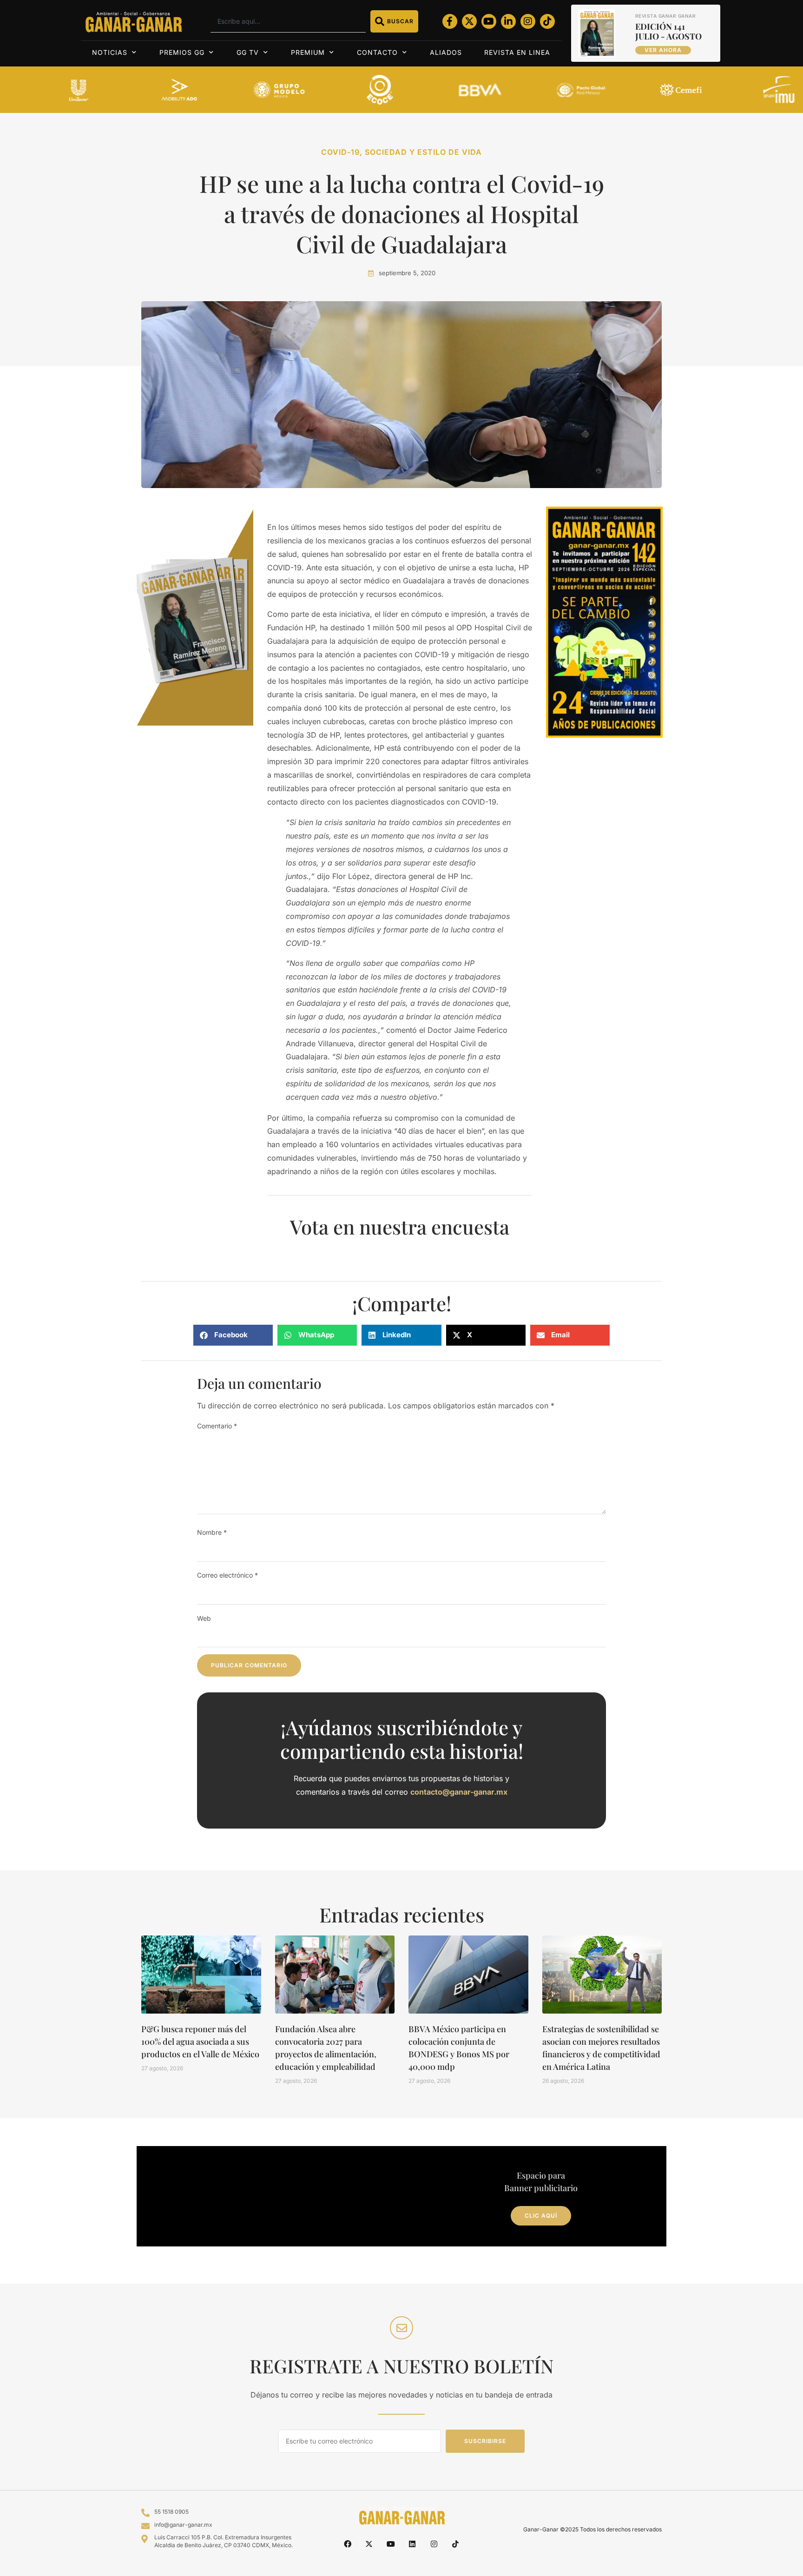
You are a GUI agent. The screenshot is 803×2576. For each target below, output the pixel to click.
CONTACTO (377, 52)
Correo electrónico (227, 1575)
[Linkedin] (412, 2544)
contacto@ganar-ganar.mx (459, 1792)
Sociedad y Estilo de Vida (423, 152)
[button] (233, 1335)
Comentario (217, 1426)
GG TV (248, 52)
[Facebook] (348, 2544)
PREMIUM (308, 52)
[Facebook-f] (450, 21)
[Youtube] (489, 21)
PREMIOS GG (182, 52)
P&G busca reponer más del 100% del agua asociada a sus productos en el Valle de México (200, 2041)
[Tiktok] (547, 21)
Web (204, 1618)
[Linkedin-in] (508, 21)
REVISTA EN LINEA (517, 52)
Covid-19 (340, 152)
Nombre (212, 1532)
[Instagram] (528, 21)
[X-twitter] (469, 21)
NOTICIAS (110, 52)
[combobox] (288, 21)
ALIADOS (446, 52)
